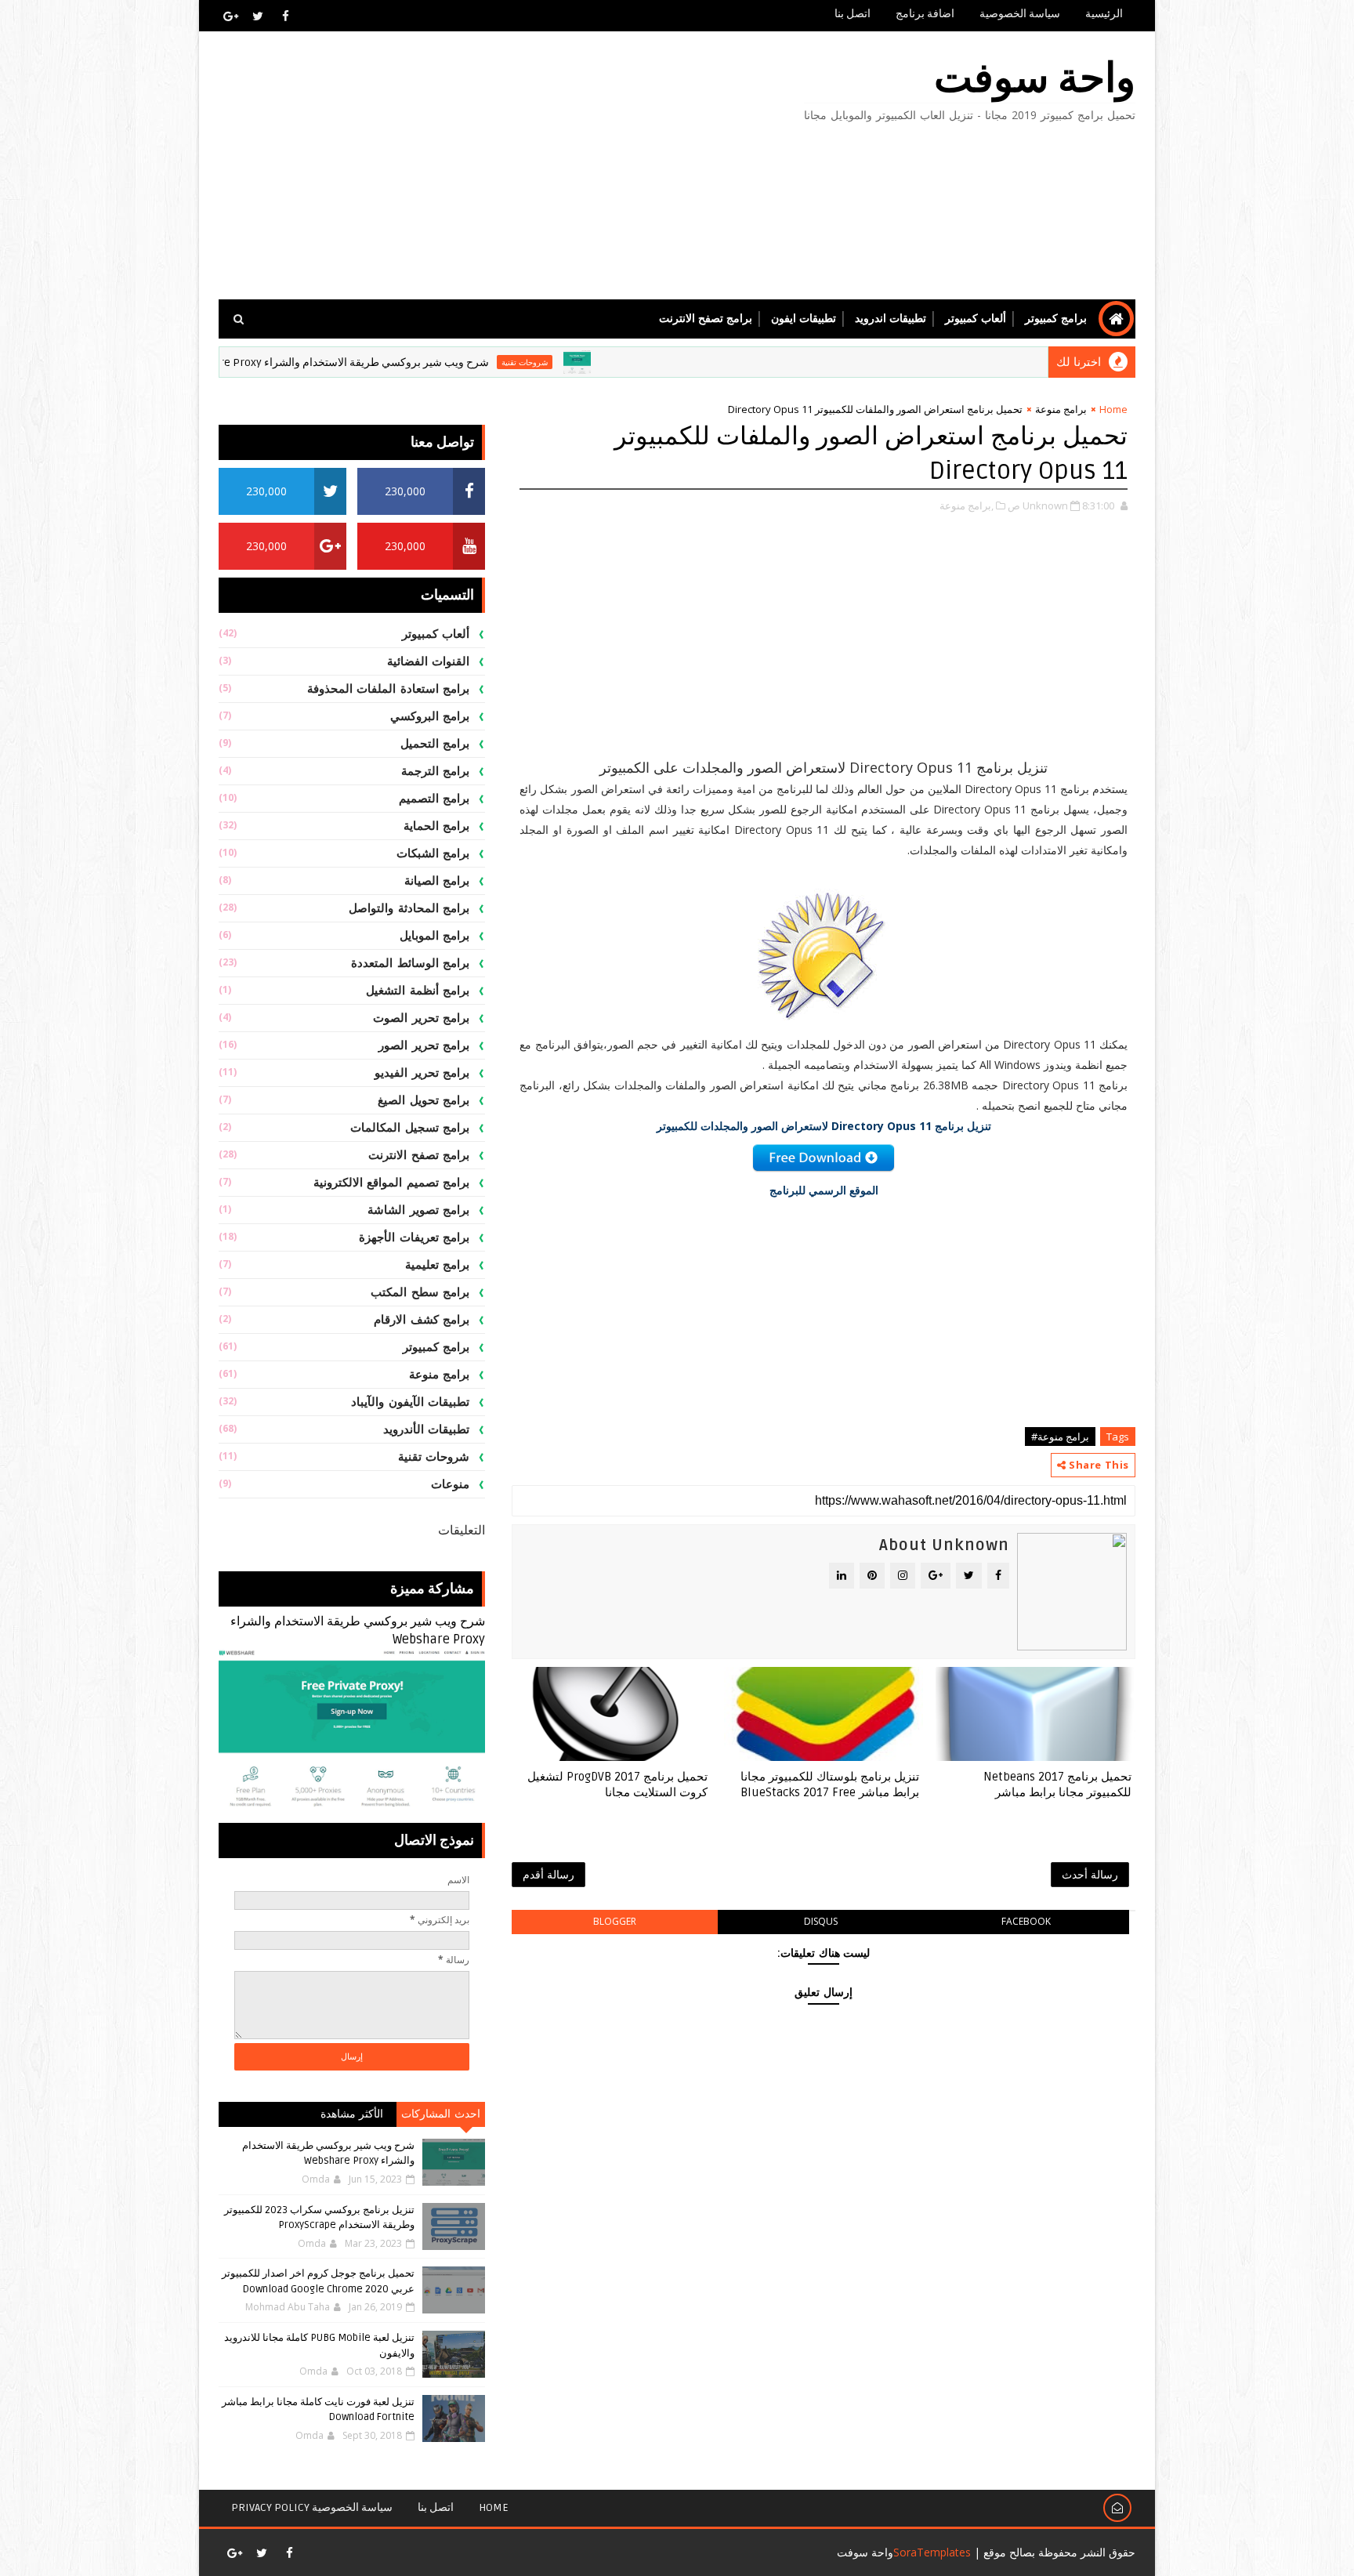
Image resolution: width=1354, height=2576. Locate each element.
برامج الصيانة (437, 881)
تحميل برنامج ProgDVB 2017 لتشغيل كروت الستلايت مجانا (617, 1784)
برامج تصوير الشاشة (418, 1210)
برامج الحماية (437, 826)
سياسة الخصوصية (1020, 14)
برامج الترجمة (436, 771)
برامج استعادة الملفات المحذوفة (389, 689)
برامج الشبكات (433, 853)
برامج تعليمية (438, 1265)
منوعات (450, 1484)
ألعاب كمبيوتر (976, 319)
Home (1113, 409)
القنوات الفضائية (429, 661)
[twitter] (258, 16)
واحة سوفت (1035, 79)
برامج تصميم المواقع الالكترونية (392, 1183)
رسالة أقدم (548, 1874)
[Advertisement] (505, 166)
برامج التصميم (434, 799)
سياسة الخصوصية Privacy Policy (312, 2507)
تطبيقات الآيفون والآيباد (410, 1402)
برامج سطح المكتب (420, 1292)
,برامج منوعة (967, 505)
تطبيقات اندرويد (891, 319)
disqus (821, 1921)
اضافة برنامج (925, 14)
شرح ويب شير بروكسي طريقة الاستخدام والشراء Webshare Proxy (407, 362)
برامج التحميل (435, 744)
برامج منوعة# (1060, 1437)
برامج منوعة (1061, 409)
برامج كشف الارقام (422, 1320)
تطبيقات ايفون (804, 319)
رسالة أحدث (1090, 1874)
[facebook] (285, 16)
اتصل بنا (853, 14)
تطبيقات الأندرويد (427, 1429)
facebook (1026, 1921)
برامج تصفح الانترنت (706, 319)
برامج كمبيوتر (1056, 319)
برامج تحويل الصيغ (424, 1100)
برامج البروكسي (430, 716)
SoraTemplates (932, 2552)
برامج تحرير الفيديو (422, 1073)
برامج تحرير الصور (424, 1045)
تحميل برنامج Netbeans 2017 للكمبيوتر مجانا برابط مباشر (1057, 1784)
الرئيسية (1104, 14)
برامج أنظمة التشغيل (418, 991)
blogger (615, 1921)
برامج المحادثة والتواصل (409, 908)
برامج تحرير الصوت (421, 1018)
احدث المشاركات (441, 2114)
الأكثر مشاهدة (352, 2114)
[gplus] (230, 16)
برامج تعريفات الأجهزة (414, 1237)
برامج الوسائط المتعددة (410, 963)
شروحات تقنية (597, 362)
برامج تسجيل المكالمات (410, 1128)
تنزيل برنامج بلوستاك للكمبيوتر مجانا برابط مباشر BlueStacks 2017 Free (830, 1784)
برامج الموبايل (435, 936)
